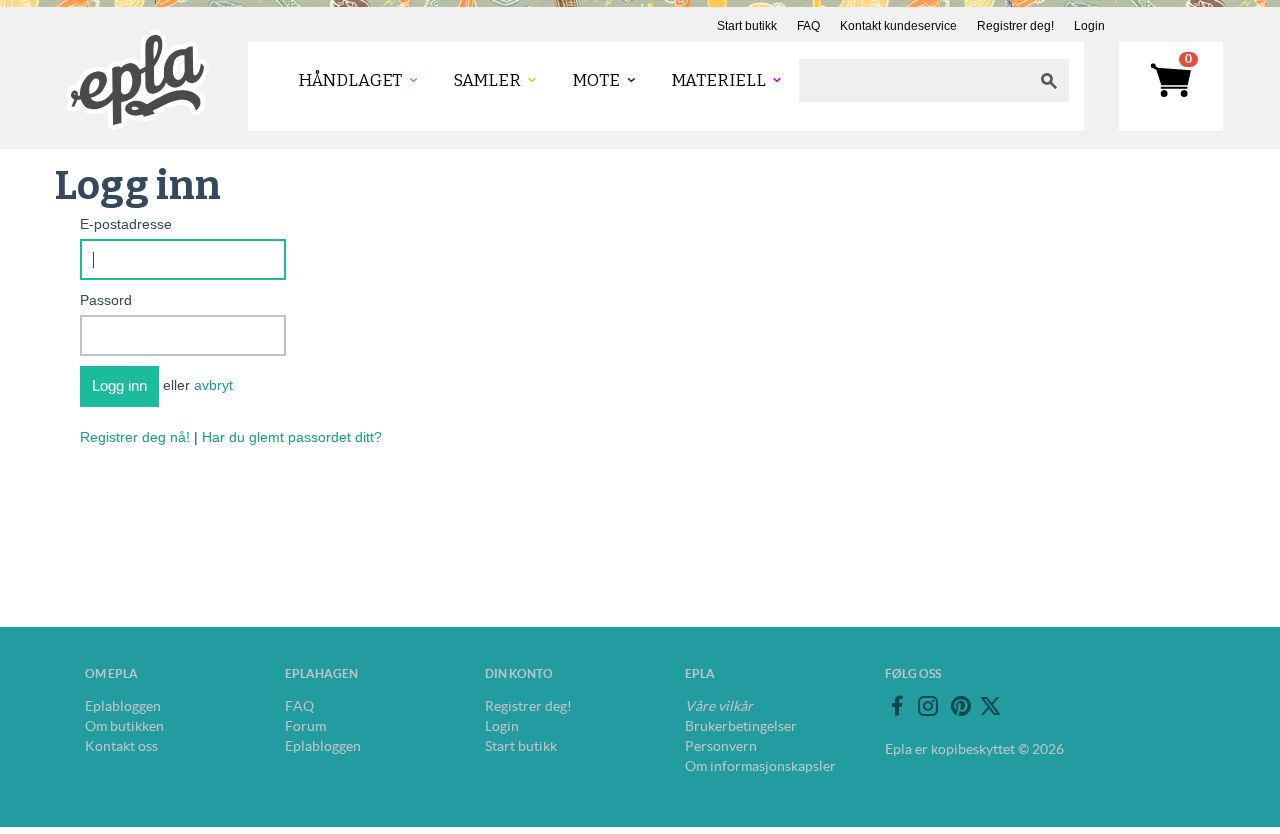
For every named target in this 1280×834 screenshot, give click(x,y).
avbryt (213, 385)
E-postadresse (126, 224)
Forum (305, 726)
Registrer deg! (1015, 26)
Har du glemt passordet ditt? (292, 437)
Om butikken (124, 726)
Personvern (721, 746)
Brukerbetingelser (741, 726)
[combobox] (914, 80)
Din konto (519, 673)
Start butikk (747, 26)
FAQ (808, 26)
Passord (106, 300)
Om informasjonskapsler (760, 766)
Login (1089, 26)
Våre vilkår (719, 706)
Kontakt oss (121, 746)
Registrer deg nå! (135, 437)
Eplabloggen (123, 706)
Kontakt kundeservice (898, 26)
